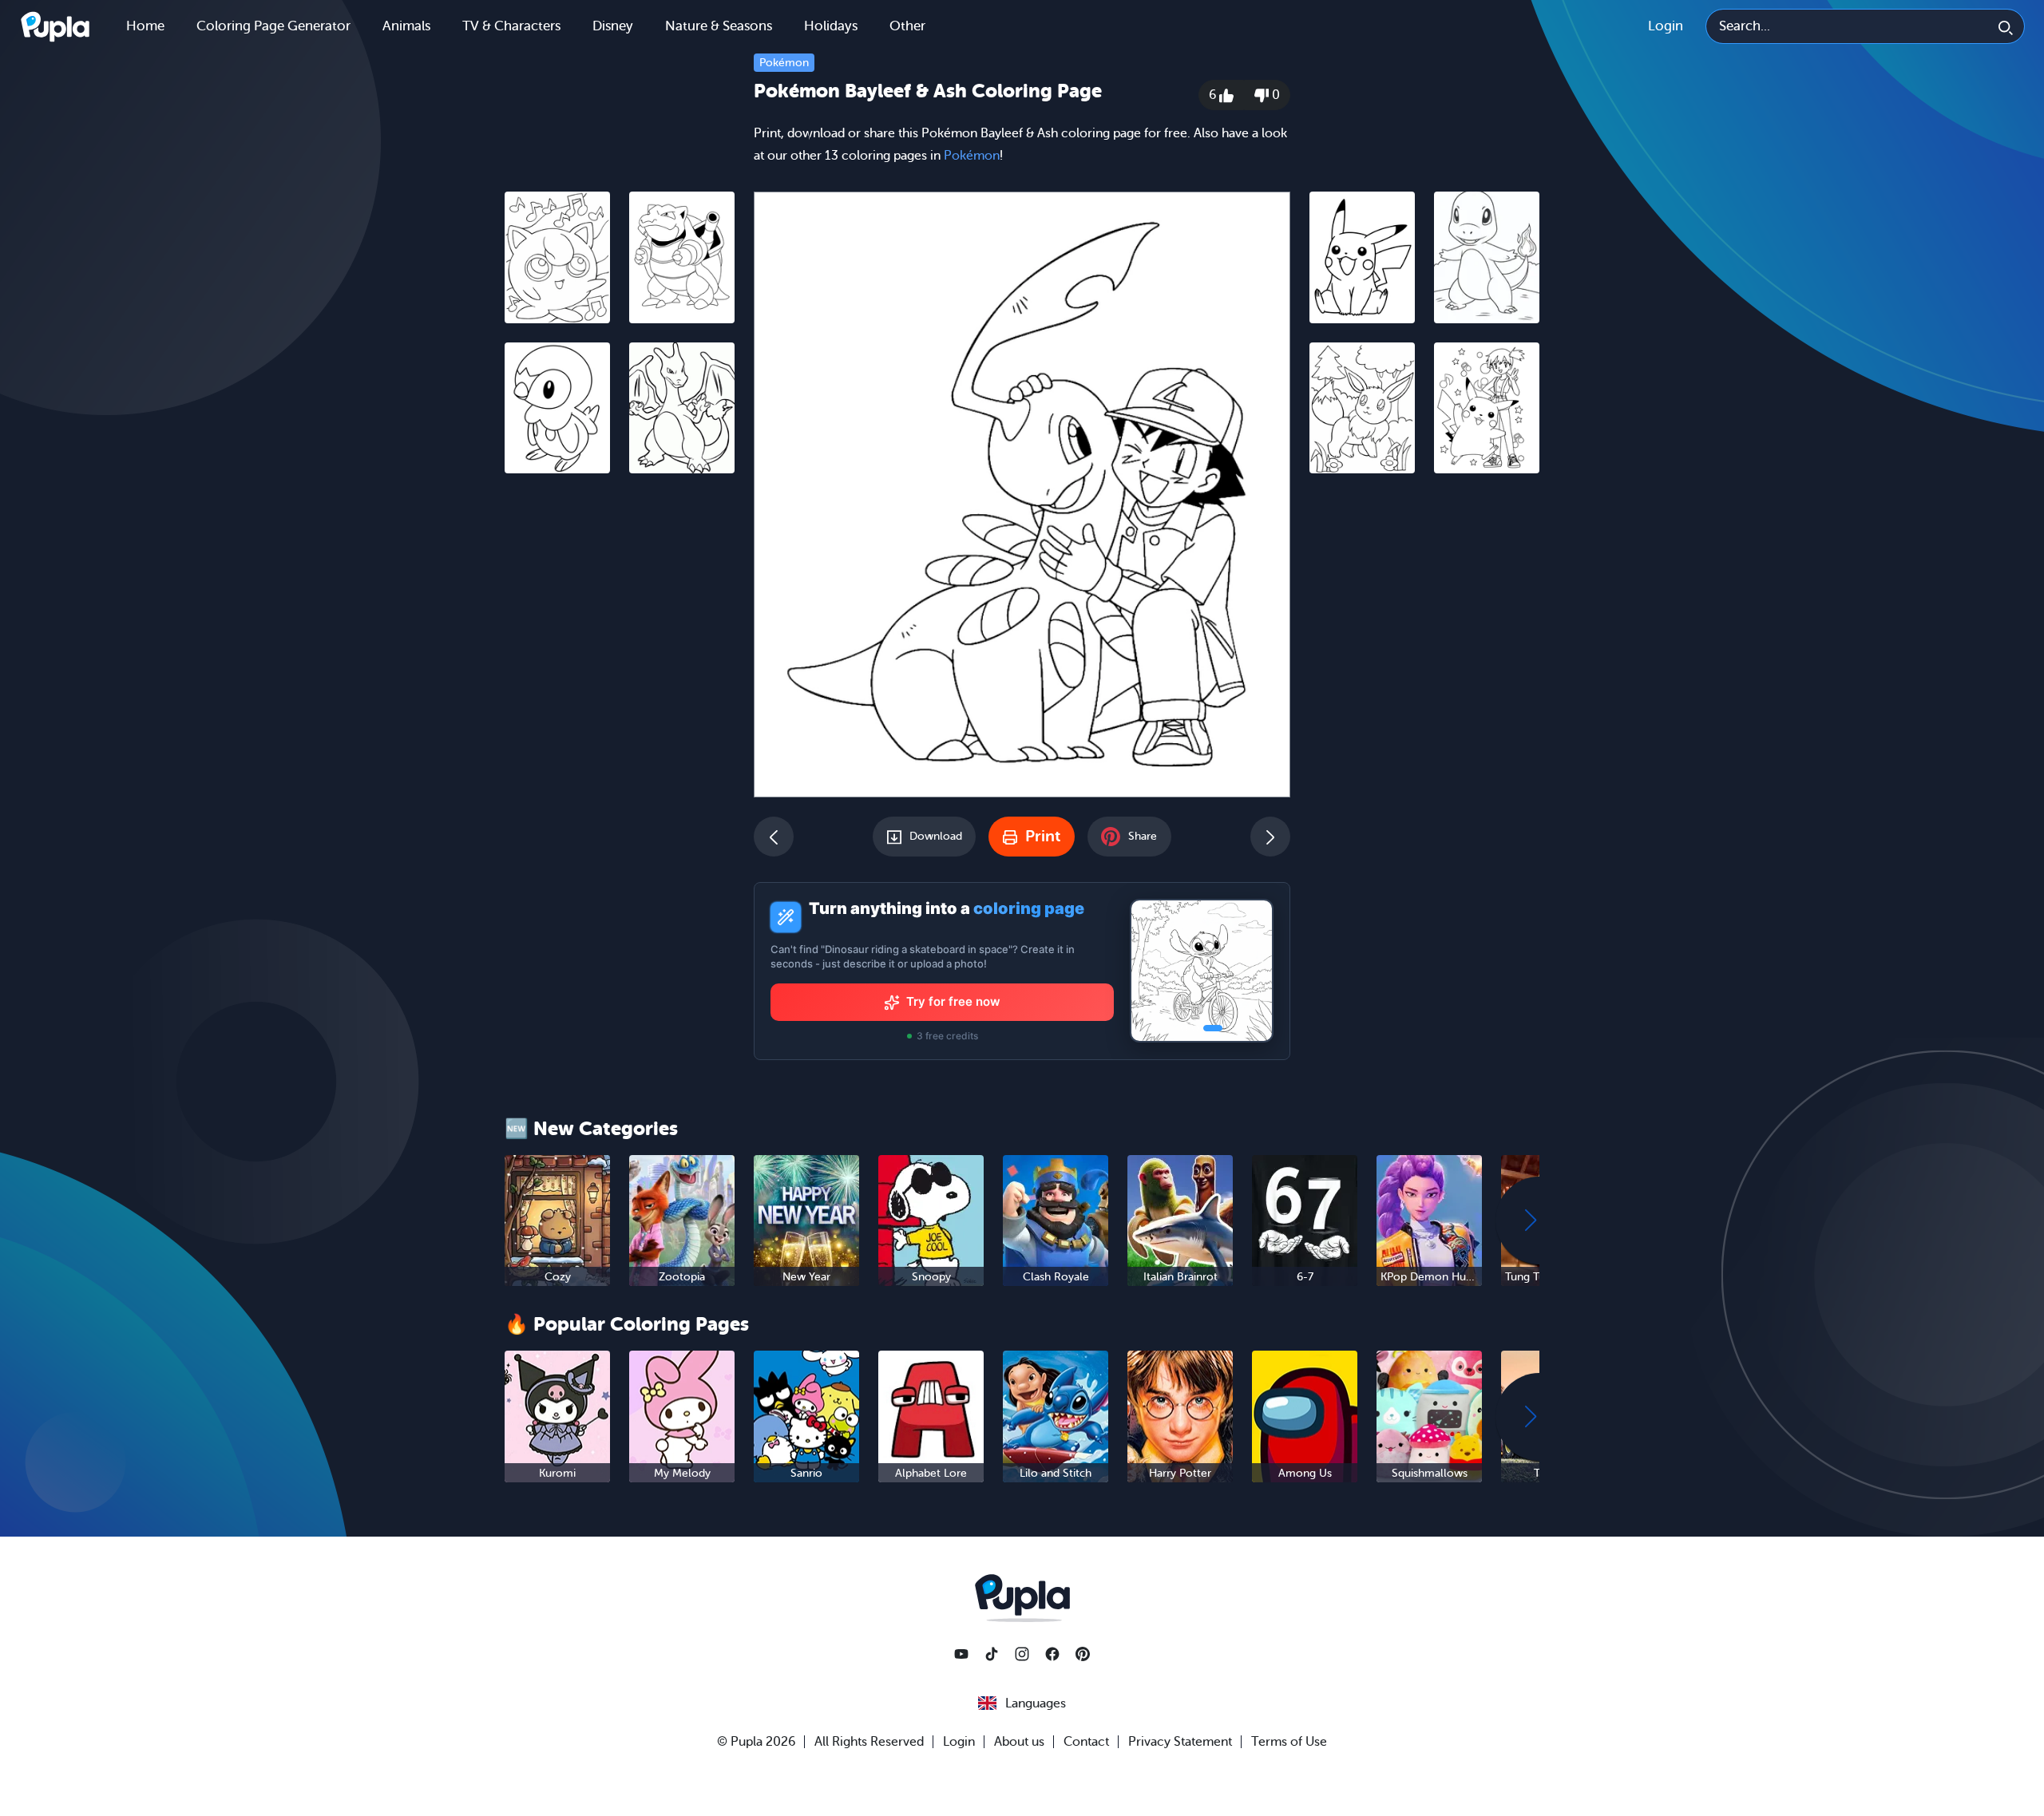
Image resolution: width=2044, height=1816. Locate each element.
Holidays (831, 26)
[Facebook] (1052, 1654)
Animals (406, 26)
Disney (613, 26)
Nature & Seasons (719, 26)
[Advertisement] (620, 732)
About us (1019, 1742)
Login (1666, 26)
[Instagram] (1022, 1654)
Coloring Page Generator (273, 26)
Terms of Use (1289, 1742)
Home (145, 26)
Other (907, 26)
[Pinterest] (1083, 1654)
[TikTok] (992, 1654)
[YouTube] (961, 1654)
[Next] (1270, 837)
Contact (1086, 1742)
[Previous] (774, 837)
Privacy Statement (1180, 1742)
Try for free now (953, 1001)
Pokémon (784, 63)
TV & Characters (511, 26)
